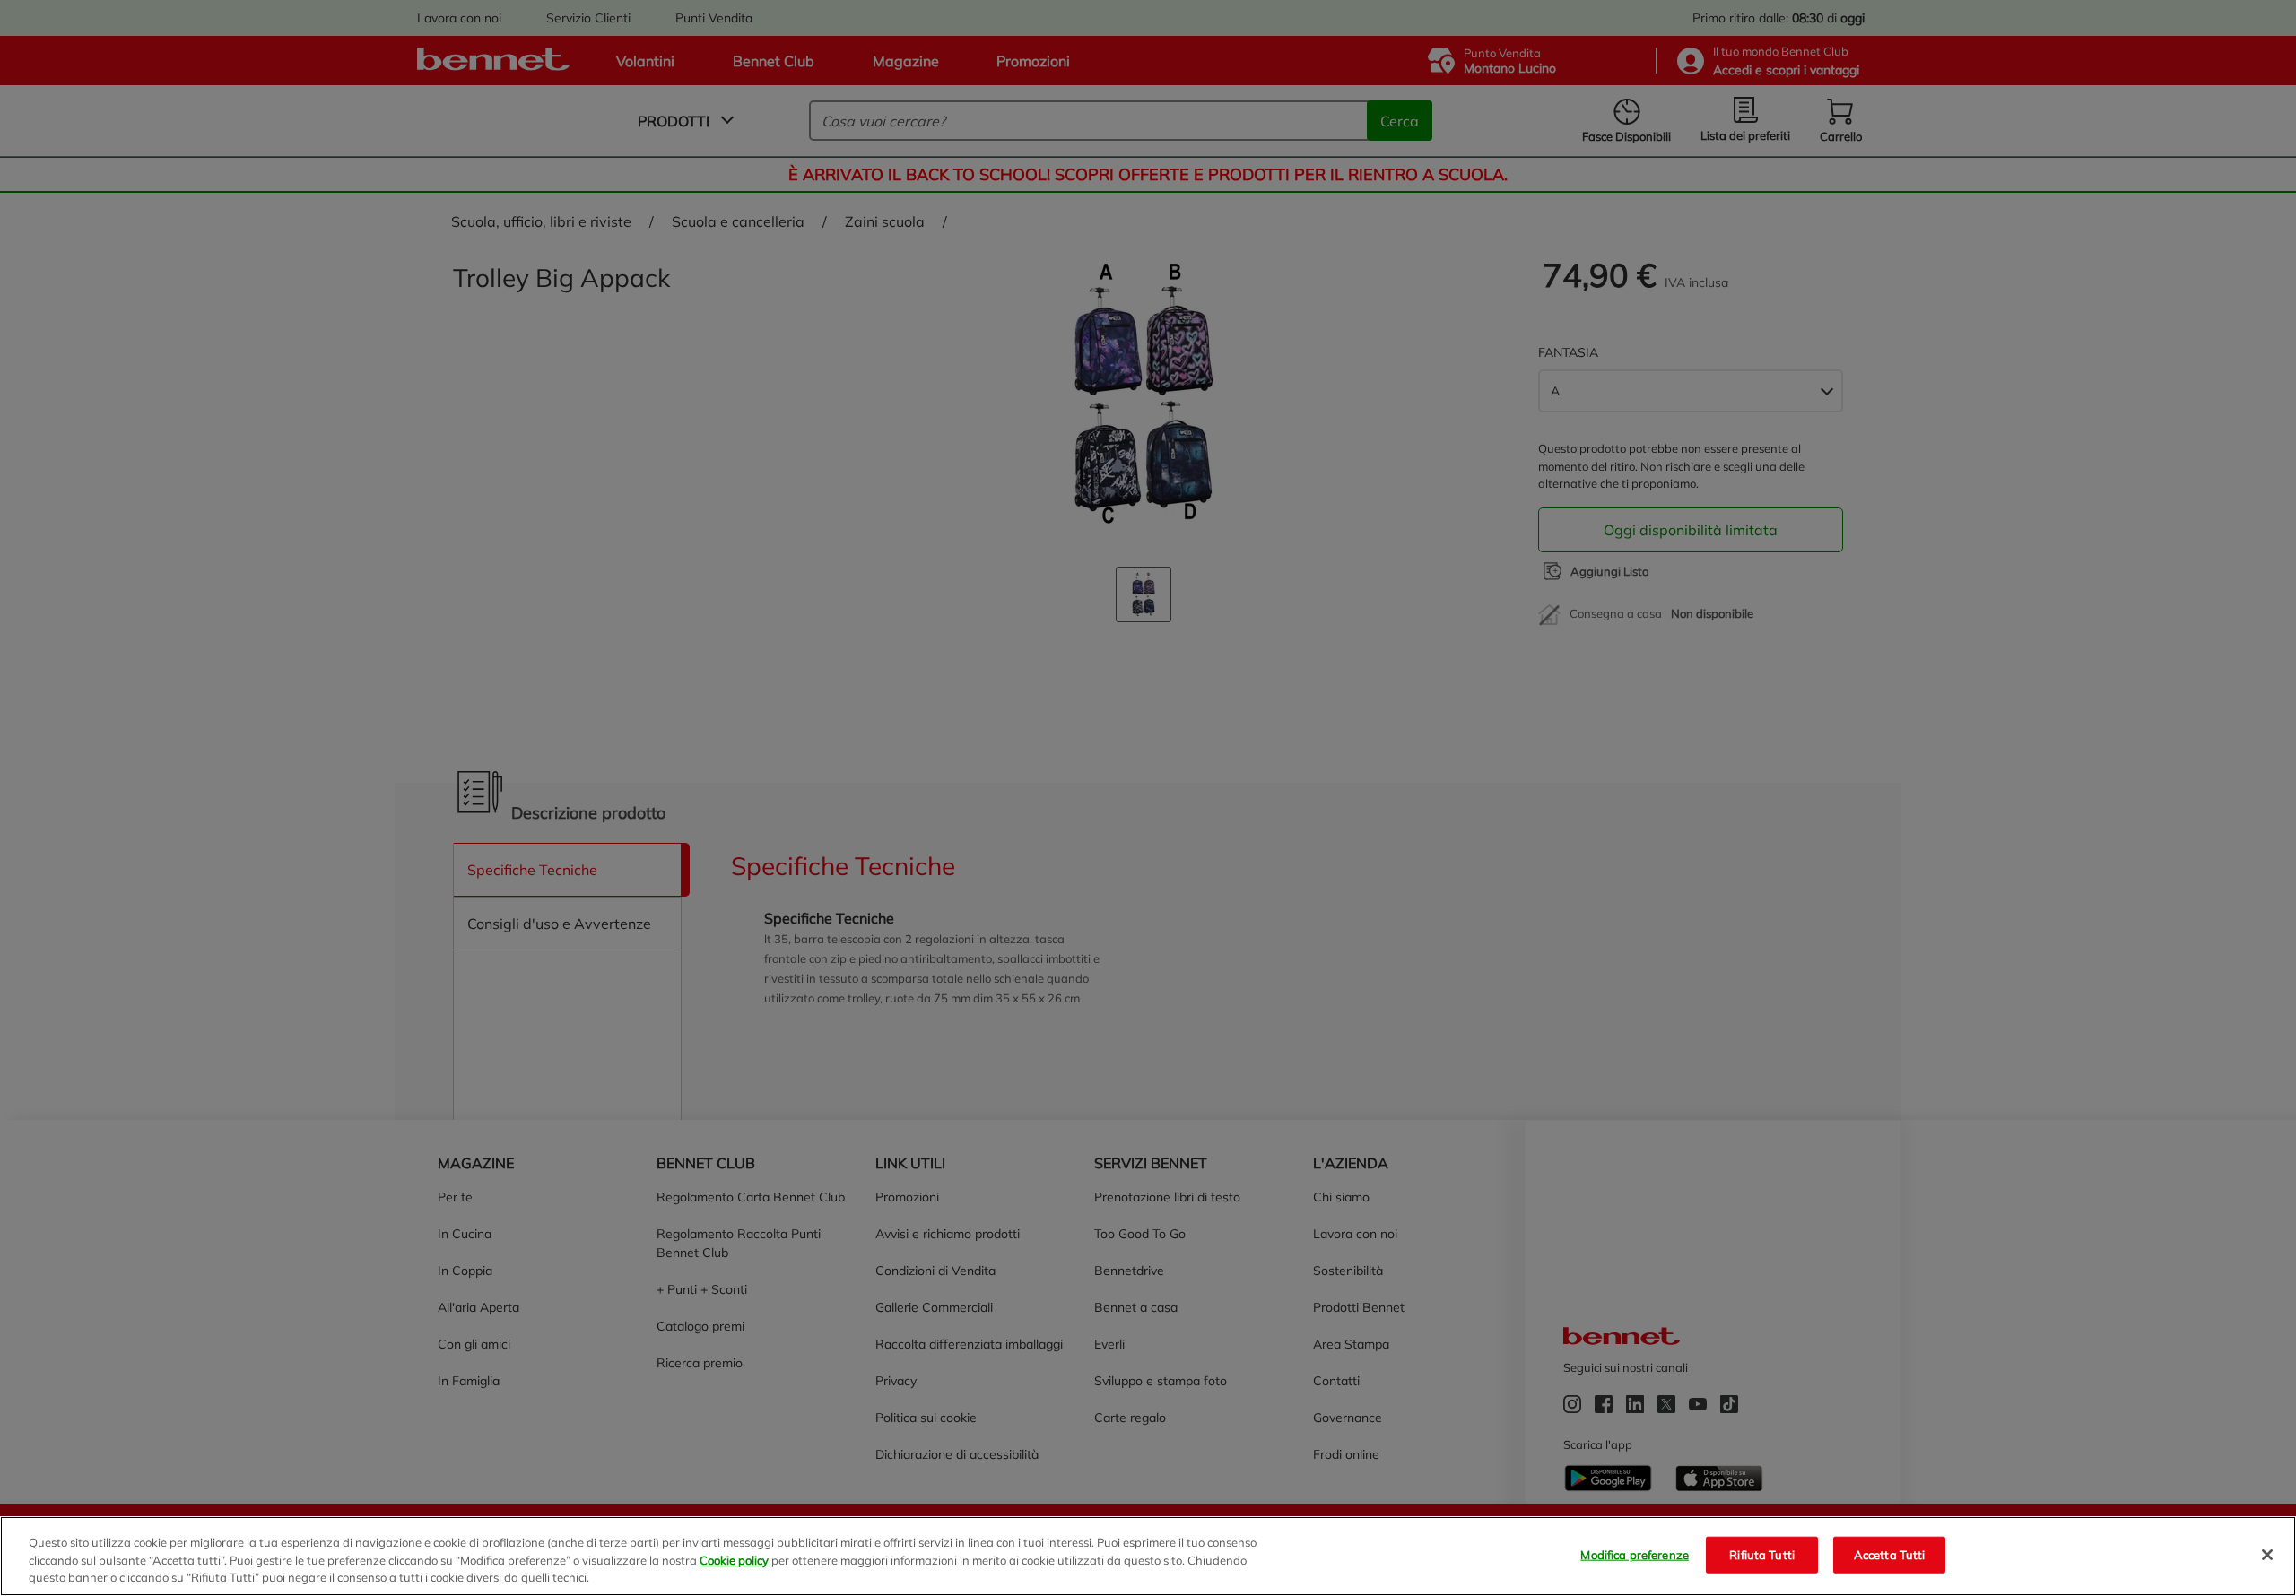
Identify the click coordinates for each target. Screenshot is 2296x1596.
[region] (1148, 1556)
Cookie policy (734, 1560)
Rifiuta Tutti (1762, 1554)
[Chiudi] (2267, 1555)
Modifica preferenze (1634, 1554)
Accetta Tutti (1890, 1554)
